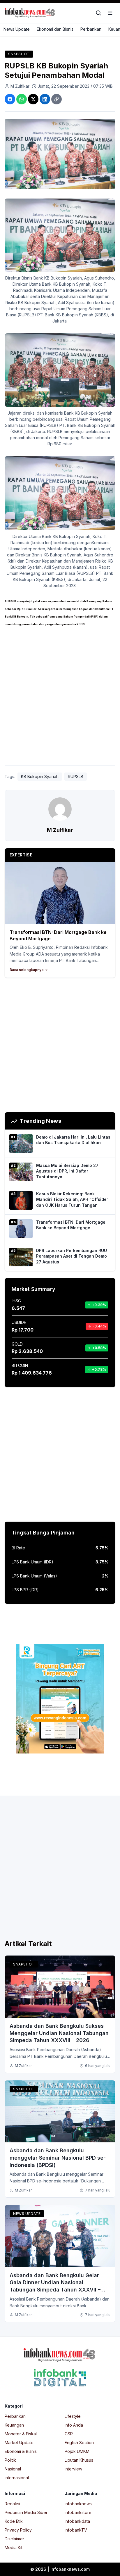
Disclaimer (14, 2539)
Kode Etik (14, 2521)
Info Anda (74, 2425)
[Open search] (98, 13)
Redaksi (12, 2504)
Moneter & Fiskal (21, 2434)
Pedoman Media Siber (26, 2512)
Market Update (19, 2443)
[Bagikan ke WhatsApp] (22, 99)
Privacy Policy (18, 2530)
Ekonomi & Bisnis (21, 2451)
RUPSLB (76, 776)
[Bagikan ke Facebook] (10, 99)
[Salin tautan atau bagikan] (57, 99)
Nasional (13, 2469)
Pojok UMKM (77, 2451)
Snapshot (19, 54)
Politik (10, 2460)
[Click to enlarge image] (60, 154)
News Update (17, 29)
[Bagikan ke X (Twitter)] (33, 99)
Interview (73, 2469)
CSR (69, 2434)
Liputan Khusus (79, 2460)
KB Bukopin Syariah (40, 776)
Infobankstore (78, 2512)
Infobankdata (77, 2521)
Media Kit (14, 2547)
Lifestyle (73, 2416)
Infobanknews (78, 2504)
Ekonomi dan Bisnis (55, 29)
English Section (79, 2443)
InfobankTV (76, 2530)
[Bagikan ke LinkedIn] (45, 99)
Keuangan (14, 2425)
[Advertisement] (60, 698)
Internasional (17, 2478)
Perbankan (91, 29)
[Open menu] (110, 13)
